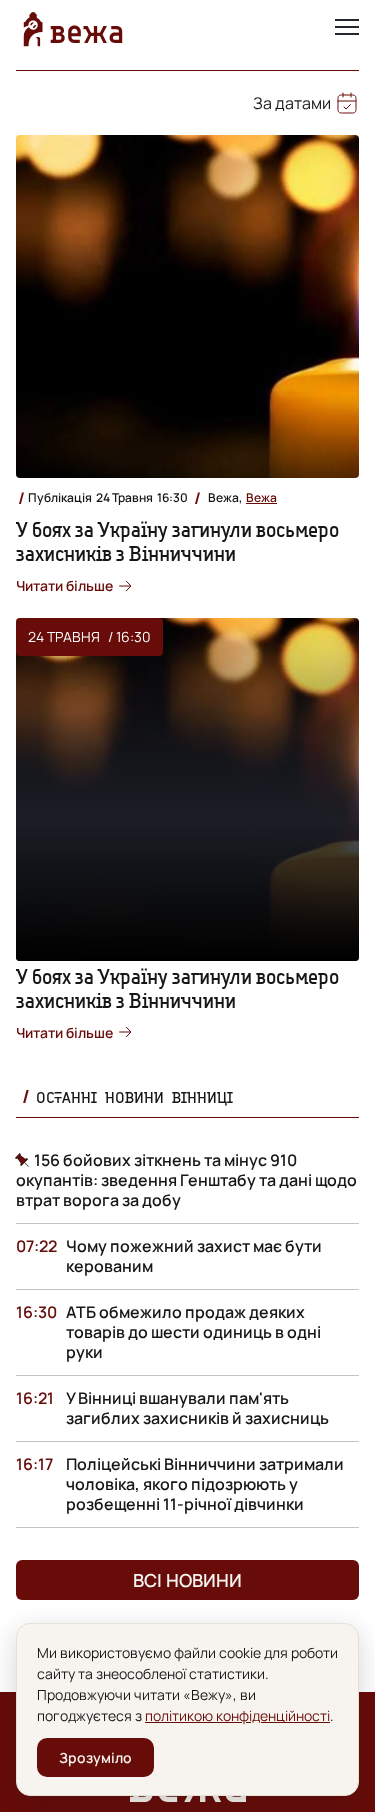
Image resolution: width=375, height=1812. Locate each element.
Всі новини (187, 1580)
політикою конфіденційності (237, 1715)
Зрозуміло (95, 1757)
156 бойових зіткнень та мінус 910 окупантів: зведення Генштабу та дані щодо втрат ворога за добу (186, 1180)
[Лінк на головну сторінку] (73, 29)
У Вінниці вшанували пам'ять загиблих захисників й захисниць (197, 1408)
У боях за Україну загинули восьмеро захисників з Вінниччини (177, 541)
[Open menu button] (347, 29)
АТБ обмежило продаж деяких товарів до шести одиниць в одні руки (193, 1332)
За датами (292, 103)
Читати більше (64, 585)
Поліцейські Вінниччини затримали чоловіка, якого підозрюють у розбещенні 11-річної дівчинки (205, 1484)
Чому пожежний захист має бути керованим (194, 1256)
